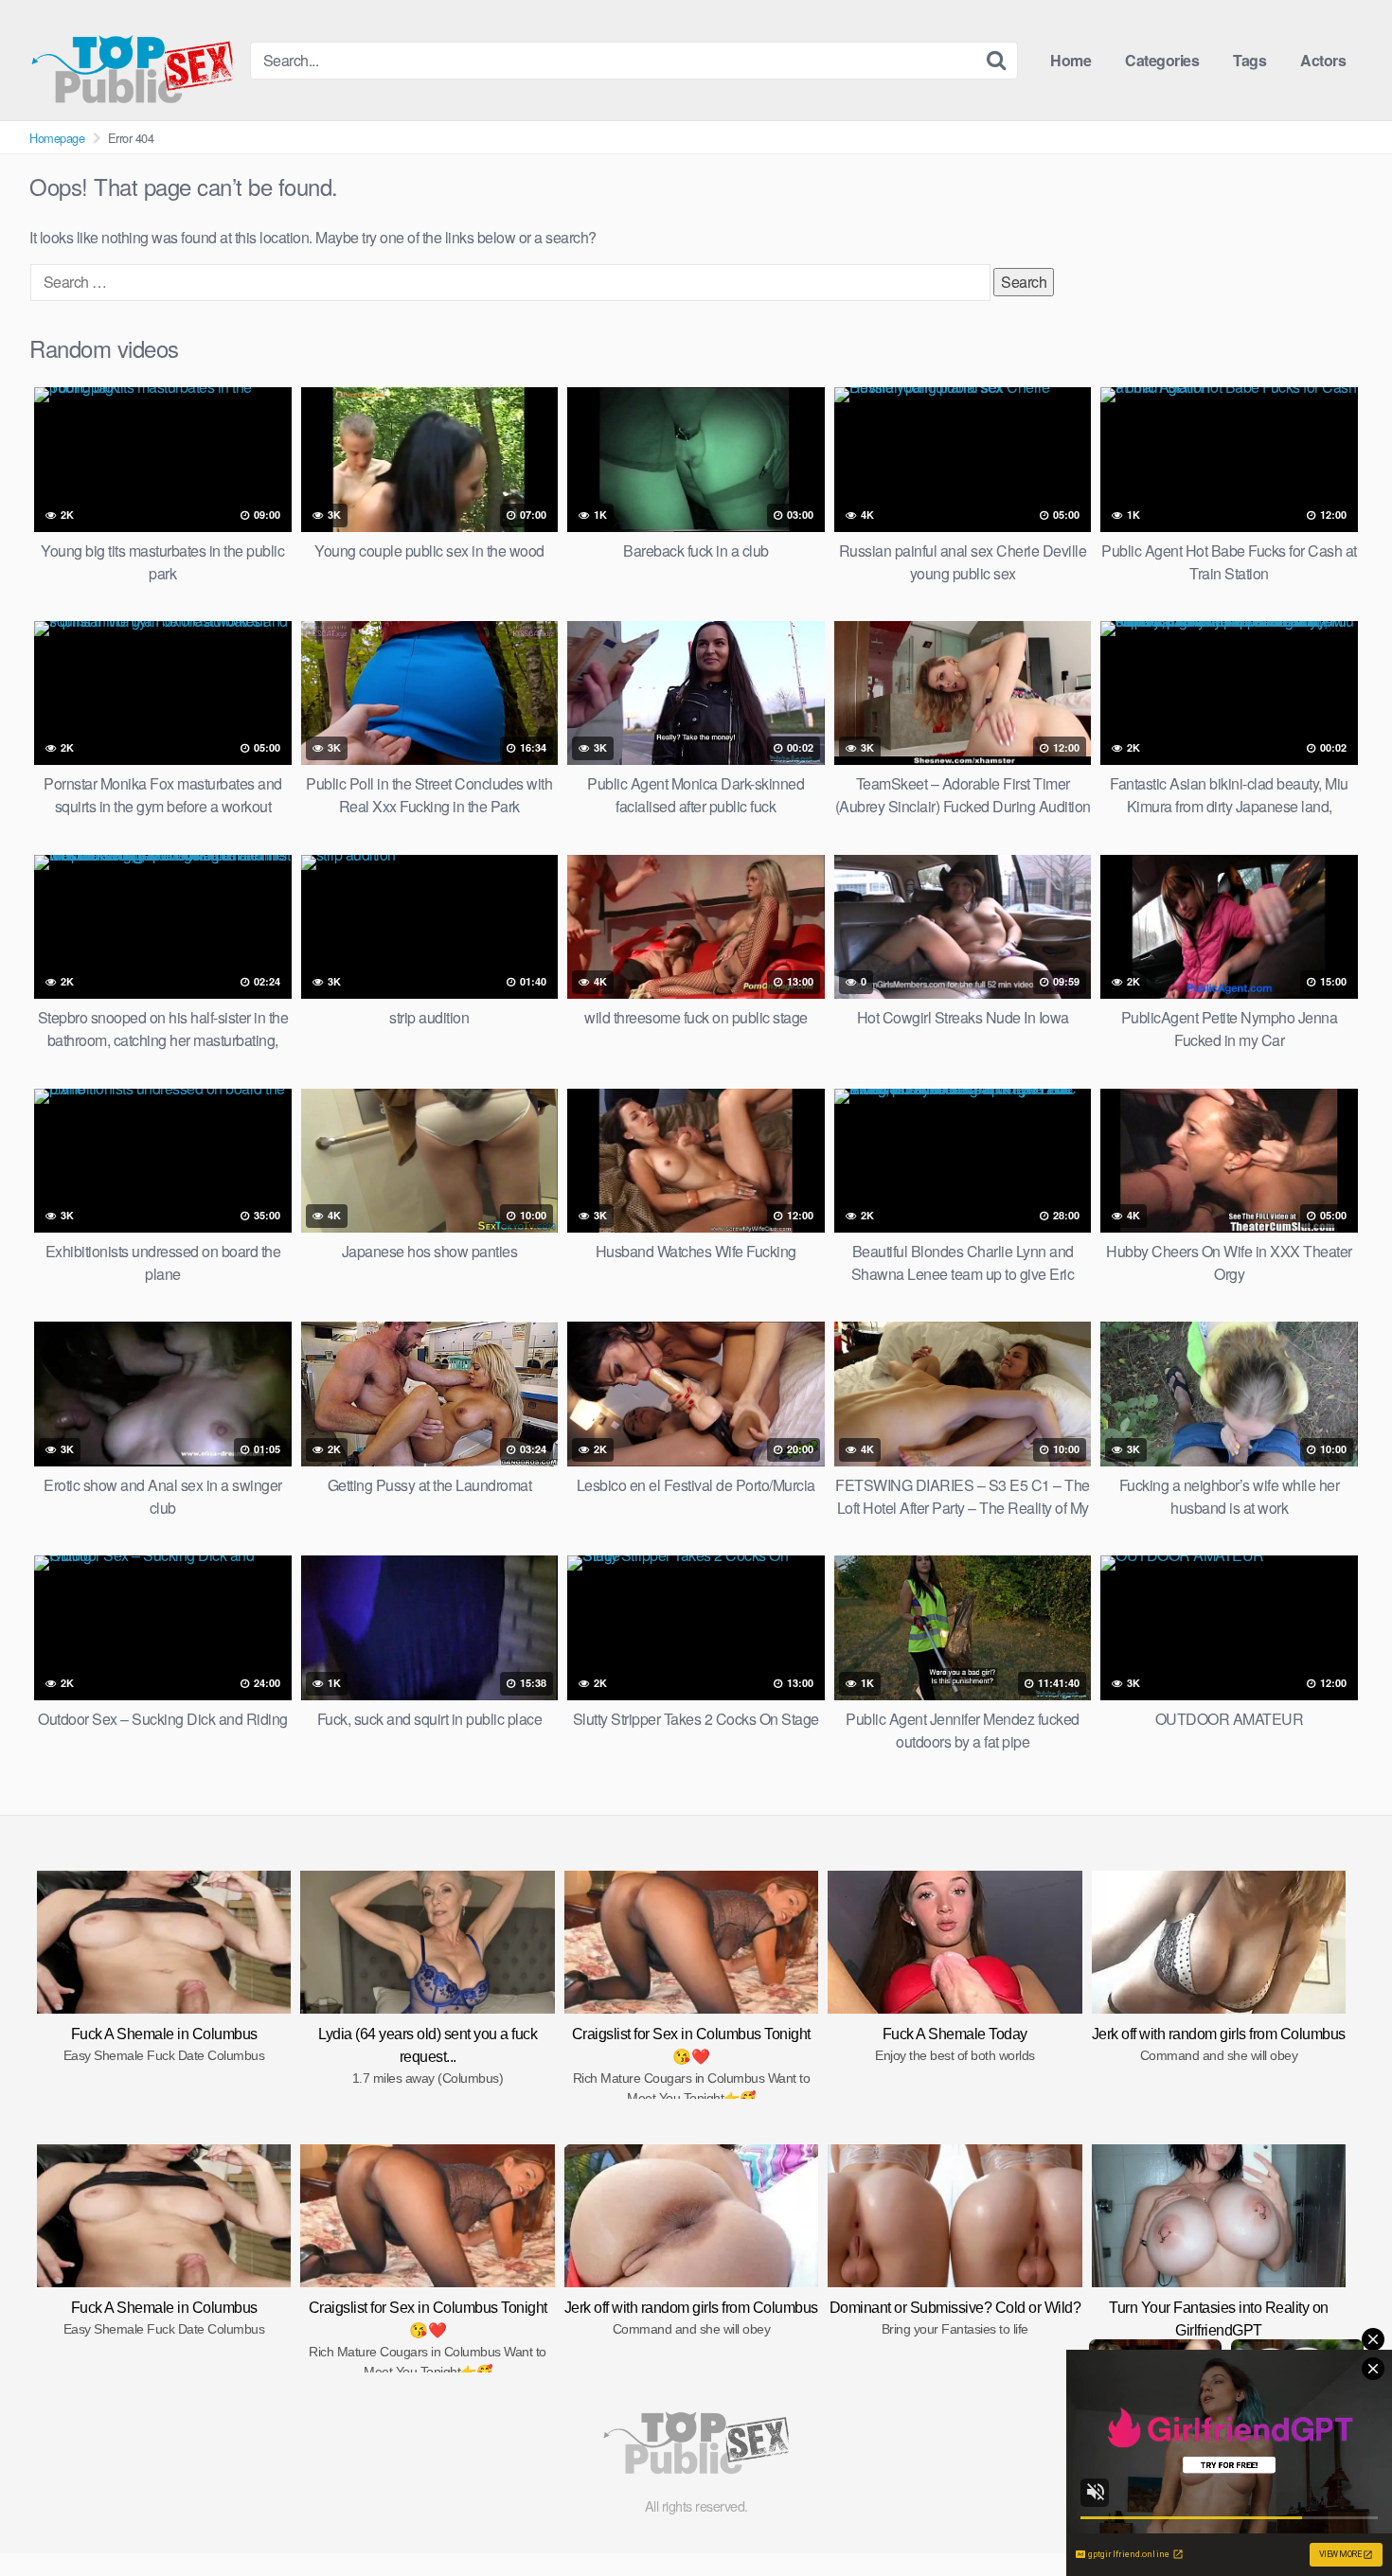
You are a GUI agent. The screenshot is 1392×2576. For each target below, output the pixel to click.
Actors (1323, 60)
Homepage (57, 138)
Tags (1249, 60)
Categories (1162, 60)
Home (1071, 60)
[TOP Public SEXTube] (132, 60)
